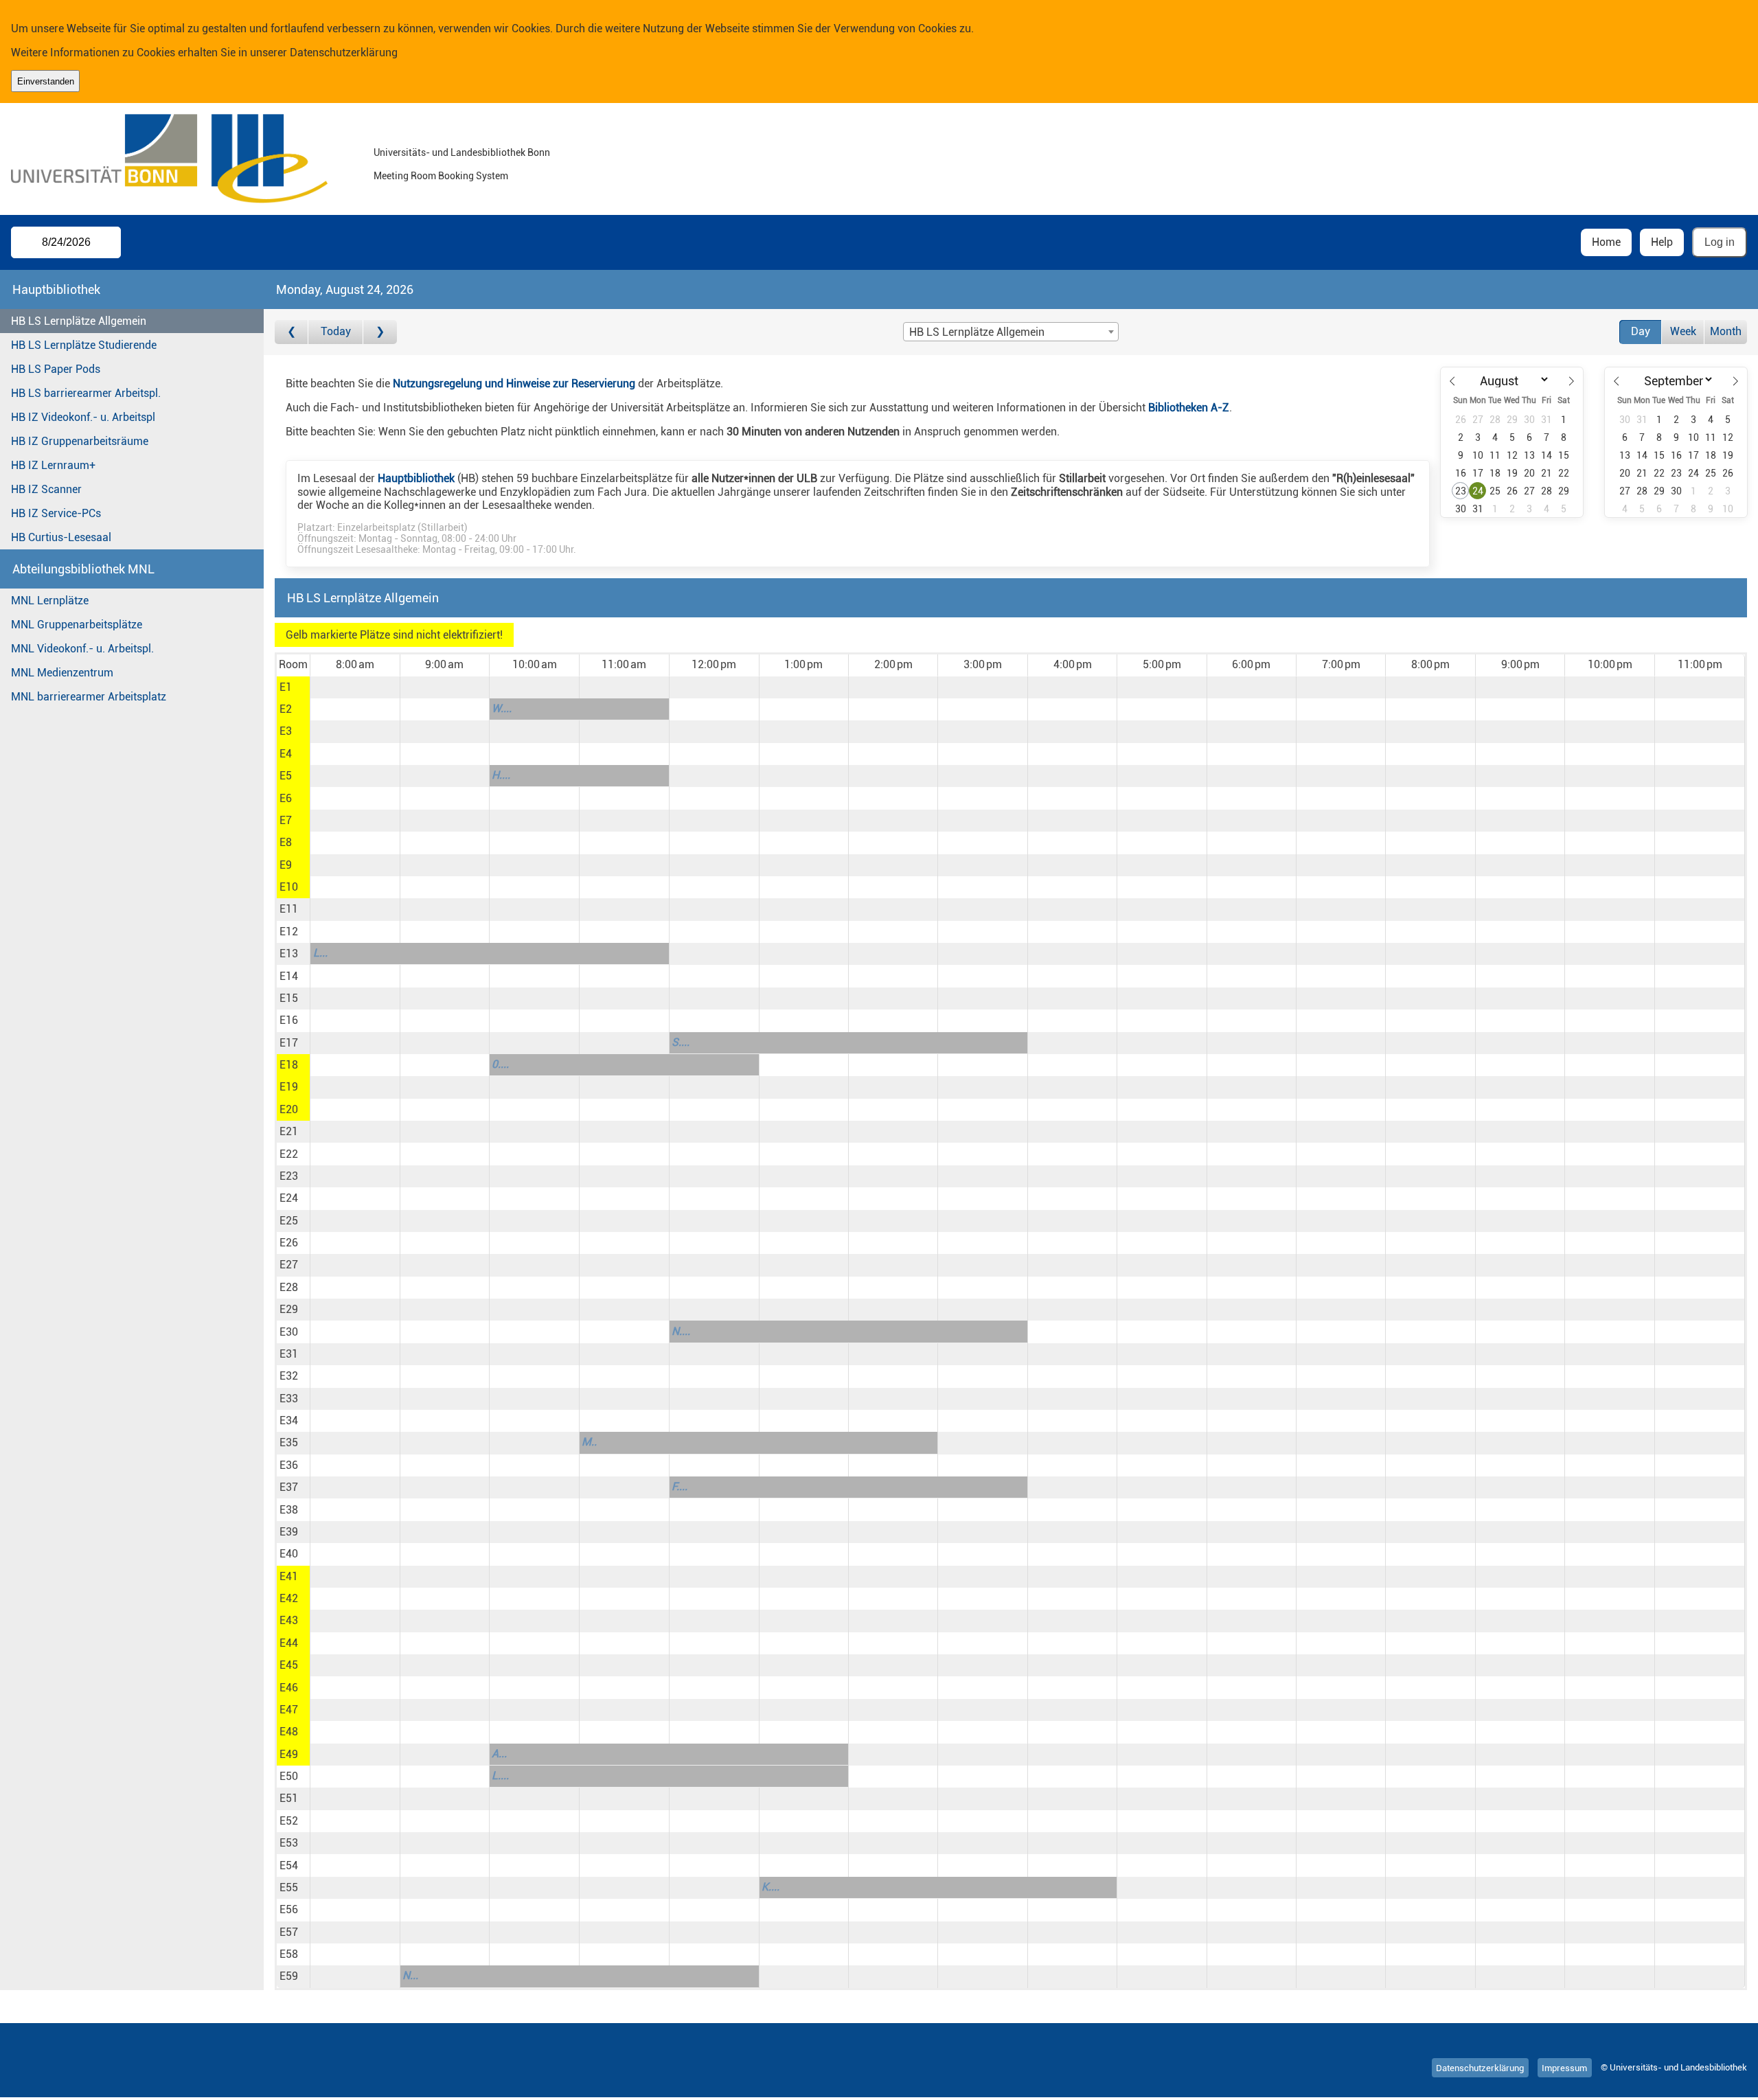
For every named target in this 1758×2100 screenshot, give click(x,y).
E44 (289, 1643)
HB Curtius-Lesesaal (61, 537)
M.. (589, 1442)
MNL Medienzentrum (62, 673)
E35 (289, 1442)
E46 (289, 1688)
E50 (289, 1776)
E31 (289, 1354)
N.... (681, 1331)
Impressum (1564, 2067)
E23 (289, 1176)
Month (1726, 331)
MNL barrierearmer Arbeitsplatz (89, 697)
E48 (289, 1732)
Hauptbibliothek (416, 478)
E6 (286, 798)
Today (336, 331)
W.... (502, 708)
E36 (289, 1465)
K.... (770, 1887)
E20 (289, 1109)
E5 (286, 776)
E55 (289, 1887)
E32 (289, 1376)
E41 (289, 1576)
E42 (289, 1598)
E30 (289, 1332)
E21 (289, 1131)
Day (1641, 331)
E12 (289, 932)
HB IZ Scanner (46, 489)
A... (499, 1754)
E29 (289, 1309)
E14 (289, 976)
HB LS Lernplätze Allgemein (79, 321)
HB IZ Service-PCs (56, 513)
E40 (289, 1554)
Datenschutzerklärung (344, 53)
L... (320, 953)
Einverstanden (46, 81)
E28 (289, 1287)
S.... (681, 1042)
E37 (289, 1487)
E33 (289, 1399)
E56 (289, 1909)
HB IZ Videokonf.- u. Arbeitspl (83, 417)
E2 (286, 709)
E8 (286, 842)
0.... (500, 1064)
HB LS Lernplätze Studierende (84, 345)
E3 (286, 731)
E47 (289, 1710)
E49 (289, 1754)
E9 (286, 865)
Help (1662, 242)
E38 (289, 1510)
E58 (289, 1954)
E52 (289, 1821)
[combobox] (1011, 332)
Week (1683, 331)
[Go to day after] (380, 332)
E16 (289, 1020)
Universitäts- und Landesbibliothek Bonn (462, 153)
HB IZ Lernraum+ (53, 465)
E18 (289, 1065)
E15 (289, 998)
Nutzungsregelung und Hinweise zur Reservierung (514, 384)
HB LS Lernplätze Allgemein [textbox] (977, 332)
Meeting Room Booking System (441, 176)
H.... (501, 775)
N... (410, 1975)
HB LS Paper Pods (56, 369)
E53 (289, 1843)
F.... (680, 1486)
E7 (286, 820)
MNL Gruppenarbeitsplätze (77, 625)
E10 (289, 887)
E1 (286, 687)
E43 (289, 1620)
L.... (500, 1776)
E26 (289, 1243)
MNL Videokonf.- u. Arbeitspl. (82, 649)
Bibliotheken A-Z (1189, 408)
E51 (289, 1798)
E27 (289, 1265)
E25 (289, 1221)
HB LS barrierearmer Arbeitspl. (86, 393)
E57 (289, 1932)
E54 (289, 1865)
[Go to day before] (292, 332)
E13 (289, 954)
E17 (289, 1043)
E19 (289, 1087)
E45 (289, 1665)
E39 (289, 1532)
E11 (289, 909)
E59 (289, 1976)
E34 (289, 1420)
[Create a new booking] (355, 687)
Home (1606, 242)
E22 (289, 1154)
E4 (286, 754)
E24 (289, 1198)
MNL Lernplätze (50, 601)
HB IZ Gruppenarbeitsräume (80, 441)
